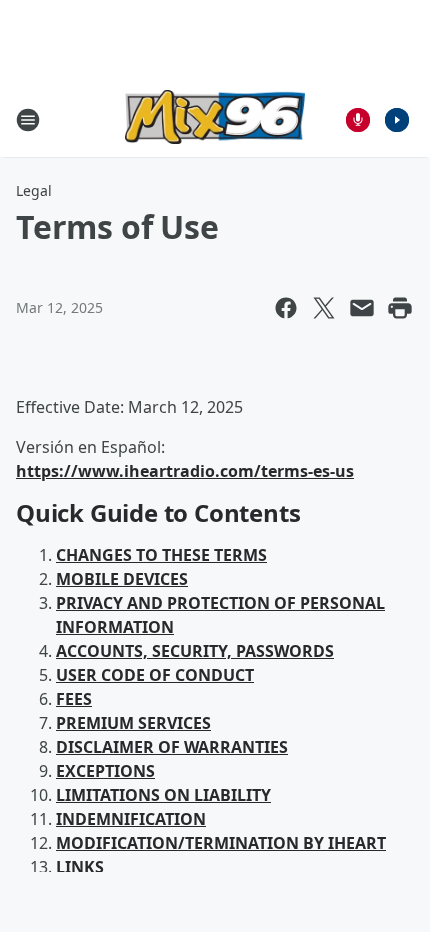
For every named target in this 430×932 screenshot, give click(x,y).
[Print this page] (400, 308)
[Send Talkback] (358, 120)
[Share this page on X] (324, 308)
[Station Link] (215, 119)
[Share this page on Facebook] (286, 308)
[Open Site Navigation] (28, 120)
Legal (34, 190)
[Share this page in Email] (362, 308)
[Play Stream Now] (397, 120)
